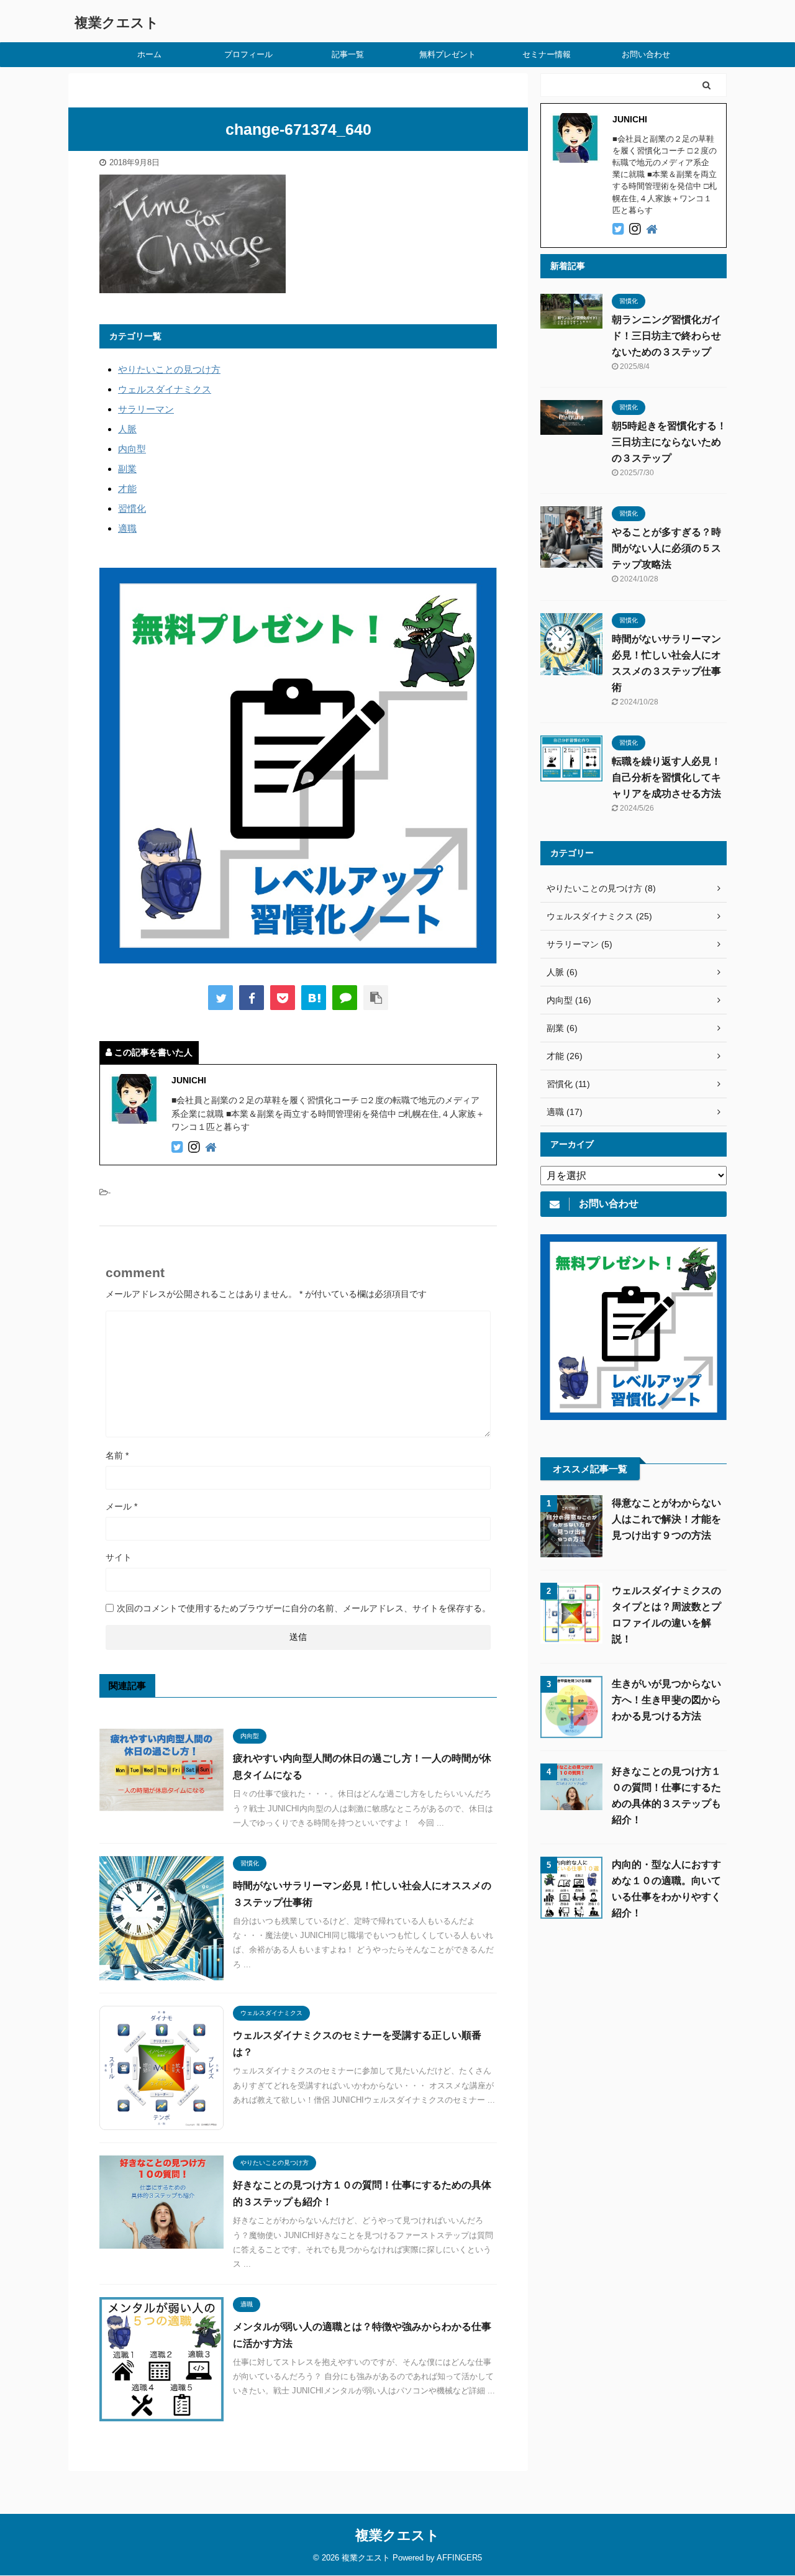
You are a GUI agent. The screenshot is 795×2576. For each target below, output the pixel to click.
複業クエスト (117, 23)
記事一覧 (348, 54)
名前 (117, 1455)
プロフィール (248, 54)
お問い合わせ (646, 54)
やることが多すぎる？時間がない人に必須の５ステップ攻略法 (666, 548)
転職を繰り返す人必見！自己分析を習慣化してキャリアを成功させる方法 (666, 777)
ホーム (149, 54)
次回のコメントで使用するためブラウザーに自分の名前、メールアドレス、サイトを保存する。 (304, 1608)
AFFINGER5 (459, 2558)
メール (121, 1506)
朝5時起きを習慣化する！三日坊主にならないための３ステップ (669, 442)
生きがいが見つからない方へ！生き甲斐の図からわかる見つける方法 (666, 1700)
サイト (119, 1557)
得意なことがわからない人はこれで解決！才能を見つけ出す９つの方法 (666, 1519)
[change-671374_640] (314, 998)
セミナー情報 (547, 54)
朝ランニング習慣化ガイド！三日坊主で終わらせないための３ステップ (666, 336)
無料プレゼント (447, 54)
